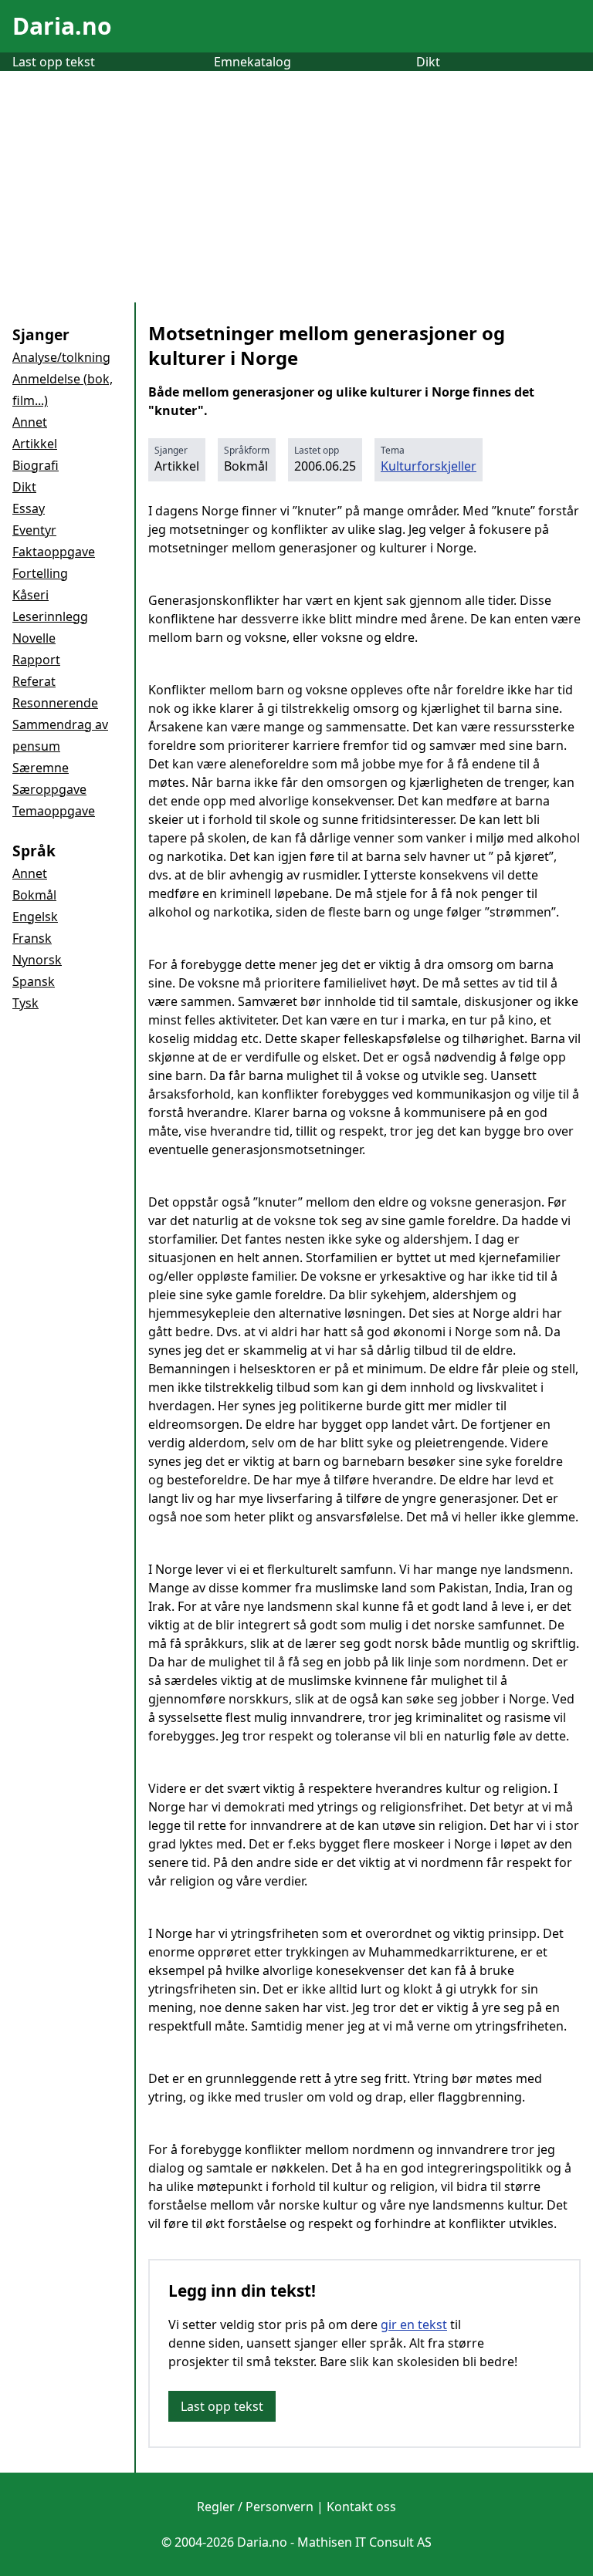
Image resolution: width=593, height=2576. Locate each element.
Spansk (34, 981)
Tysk (25, 1003)
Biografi (36, 465)
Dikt (428, 62)
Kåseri (30, 595)
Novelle (34, 638)
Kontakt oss (361, 2507)
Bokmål (34, 895)
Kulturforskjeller (429, 466)
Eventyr (34, 530)
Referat (34, 681)
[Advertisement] (296, 187)
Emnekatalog (252, 62)
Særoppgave (49, 789)
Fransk (32, 938)
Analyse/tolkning (61, 357)
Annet (30, 422)
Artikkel (35, 444)
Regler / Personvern (255, 2507)
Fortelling (40, 573)
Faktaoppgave (54, 552)
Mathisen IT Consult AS (364, 2542)
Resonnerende (55, 703)
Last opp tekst (54, 62)
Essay (29, 508)
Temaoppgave (54, 811)
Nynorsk (37, 960)
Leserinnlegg (50, 616)
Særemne (41, 768)
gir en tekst (414, 2324)
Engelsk (35, 917)
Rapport (36, 660)
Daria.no (62, 26)
